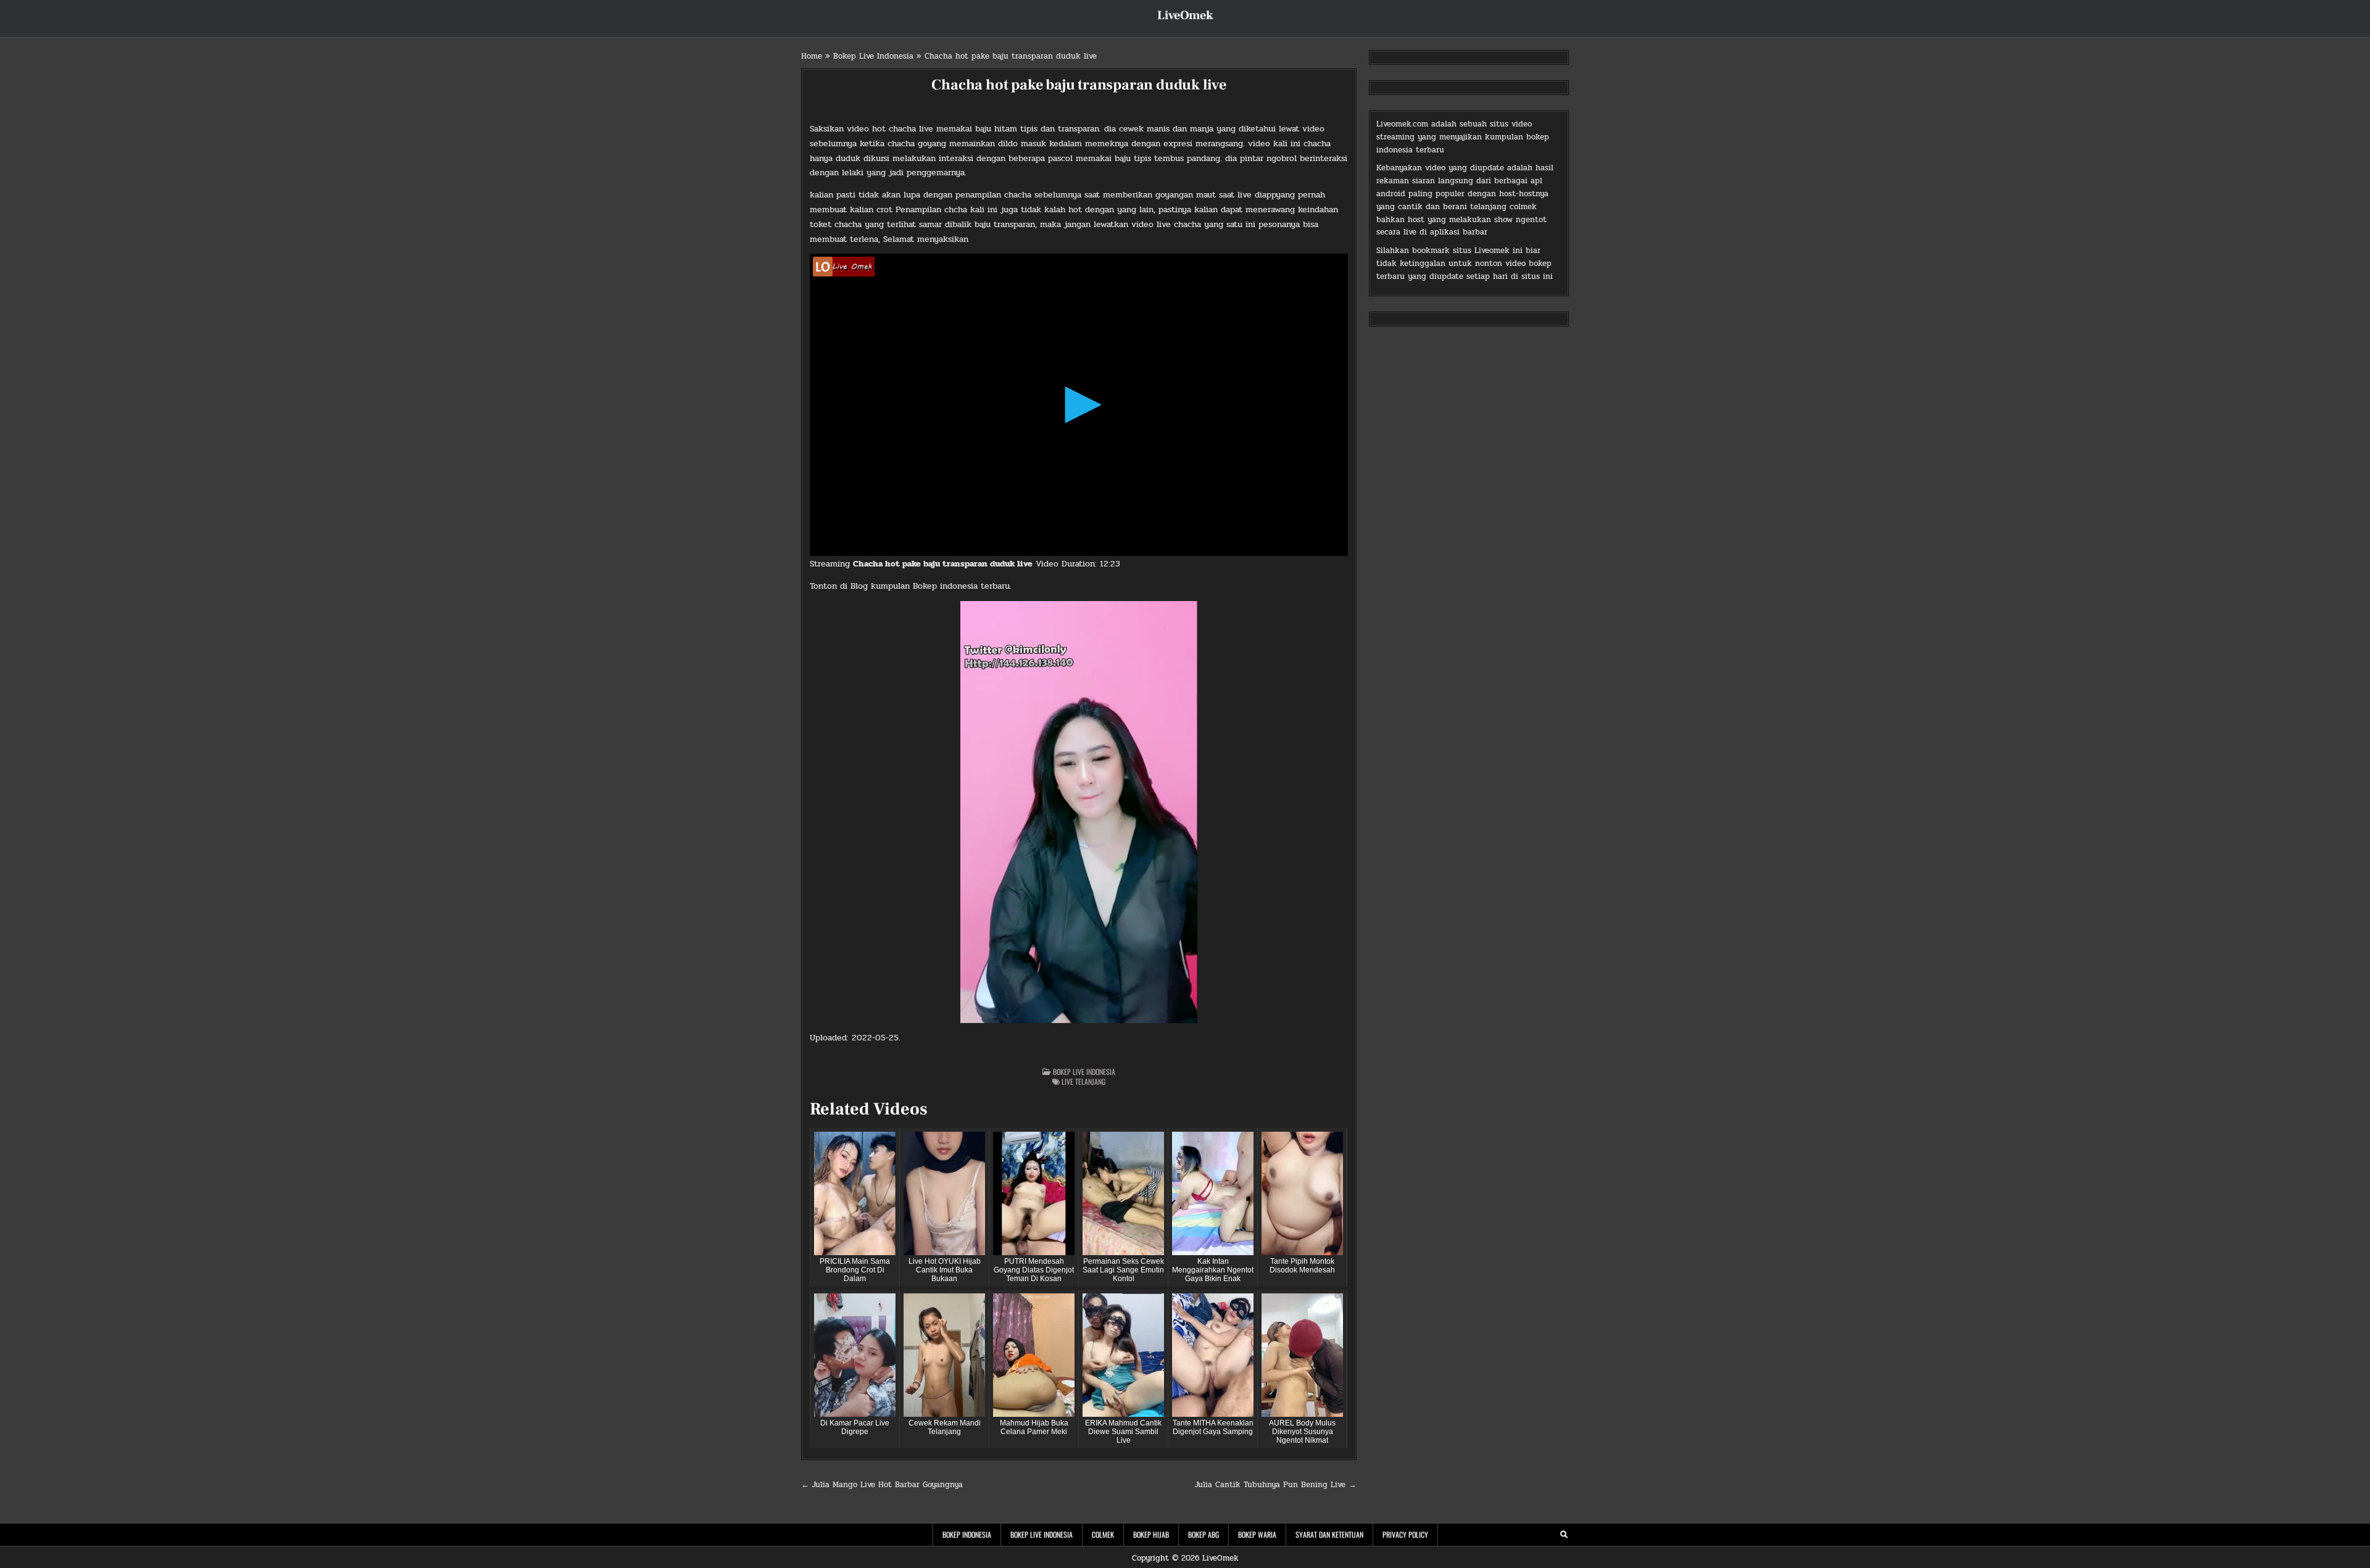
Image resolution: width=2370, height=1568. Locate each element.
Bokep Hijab (1151, 1534)
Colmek (1103, 1534)
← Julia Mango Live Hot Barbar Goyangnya (882, 1485)
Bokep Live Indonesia (873, 56)
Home (812, 56)
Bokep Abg (1204, 1534)
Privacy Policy (1405, 1534)
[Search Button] (1564, 1535)
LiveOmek (1185, 15)
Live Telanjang (1083, 1081)
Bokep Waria (1257, 1534)
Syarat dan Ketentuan (1329, 1534)
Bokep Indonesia (967, 1534)
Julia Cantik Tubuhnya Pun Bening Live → (1276, 1485)
